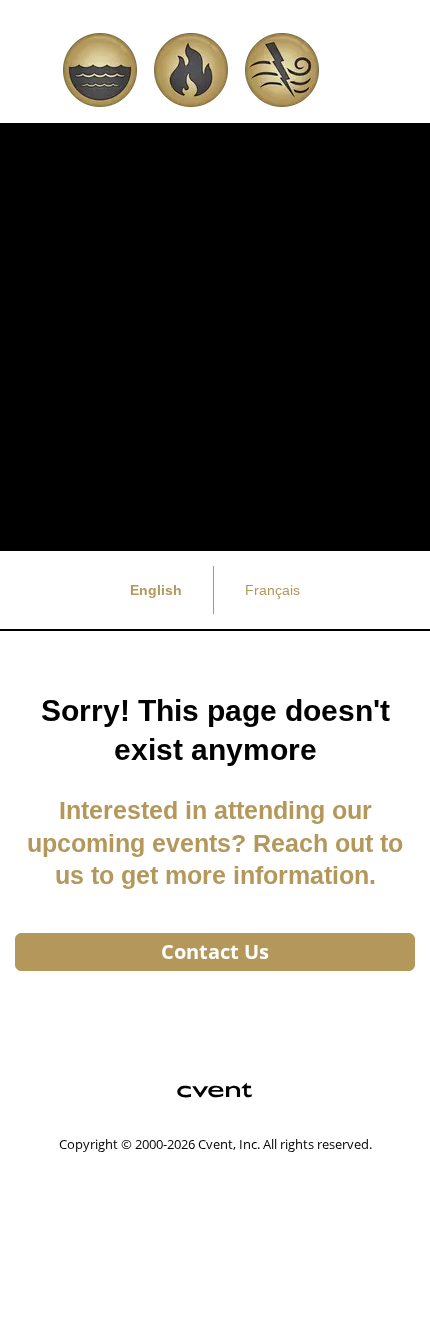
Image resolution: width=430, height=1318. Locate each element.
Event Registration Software (117, 1224)
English (156, 590)
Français (272, 590)
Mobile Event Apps (87, 1201)
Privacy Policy (69, 1270)
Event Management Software (121, 1178)
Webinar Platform (84, 1247)
